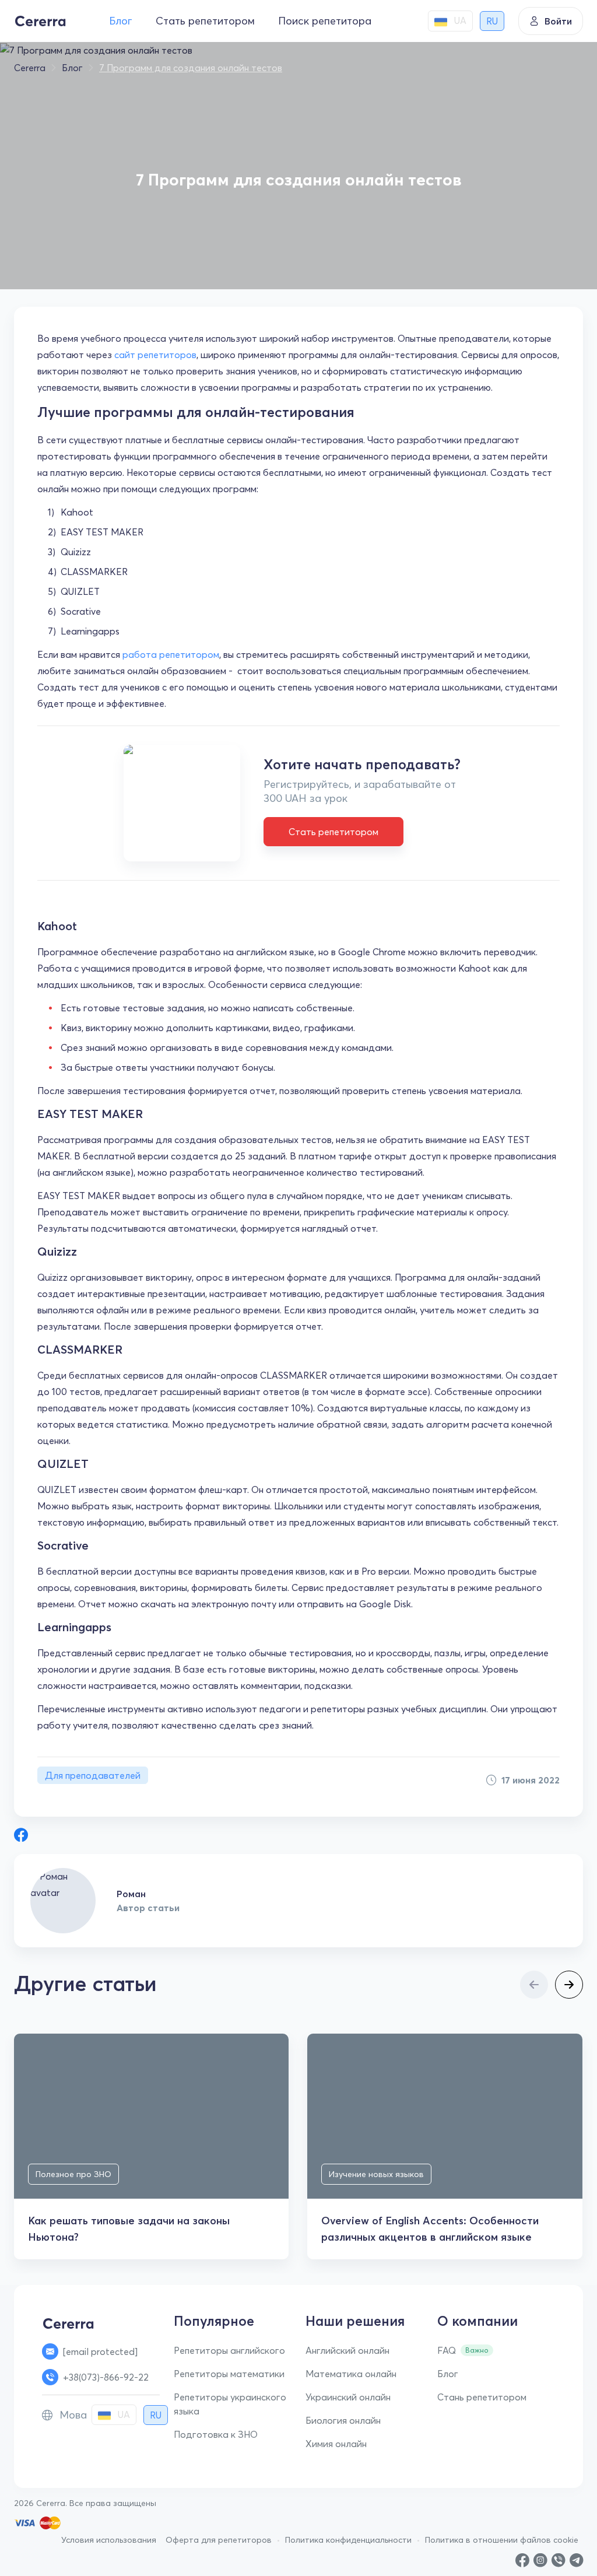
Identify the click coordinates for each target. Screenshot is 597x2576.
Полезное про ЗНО (73, 2174)
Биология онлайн (343, 2420)
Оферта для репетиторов (219, 2540)
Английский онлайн (347, 2350)
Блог (121, 21)
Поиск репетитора (325, 21)
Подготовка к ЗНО (216, 2434)
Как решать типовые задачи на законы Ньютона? (129, 2229)
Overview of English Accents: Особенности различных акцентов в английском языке (430, 2229)
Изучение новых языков (376, 2174)
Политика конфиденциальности (348, 2540)
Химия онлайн (336, 2444)
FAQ (447, 2350)
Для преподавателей (93, 1775)
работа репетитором (171, 654)
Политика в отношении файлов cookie (502, 2540)
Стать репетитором (205, 21)
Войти (558, 21)
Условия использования (109, 2540)
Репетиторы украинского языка (230, 2404)
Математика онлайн (351, 2374)
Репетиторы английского (229, 2350)
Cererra (30, 68)
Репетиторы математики (229, 2374)
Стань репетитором (482, 2397)
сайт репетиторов (155, 355)
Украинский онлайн (348, 2397)
